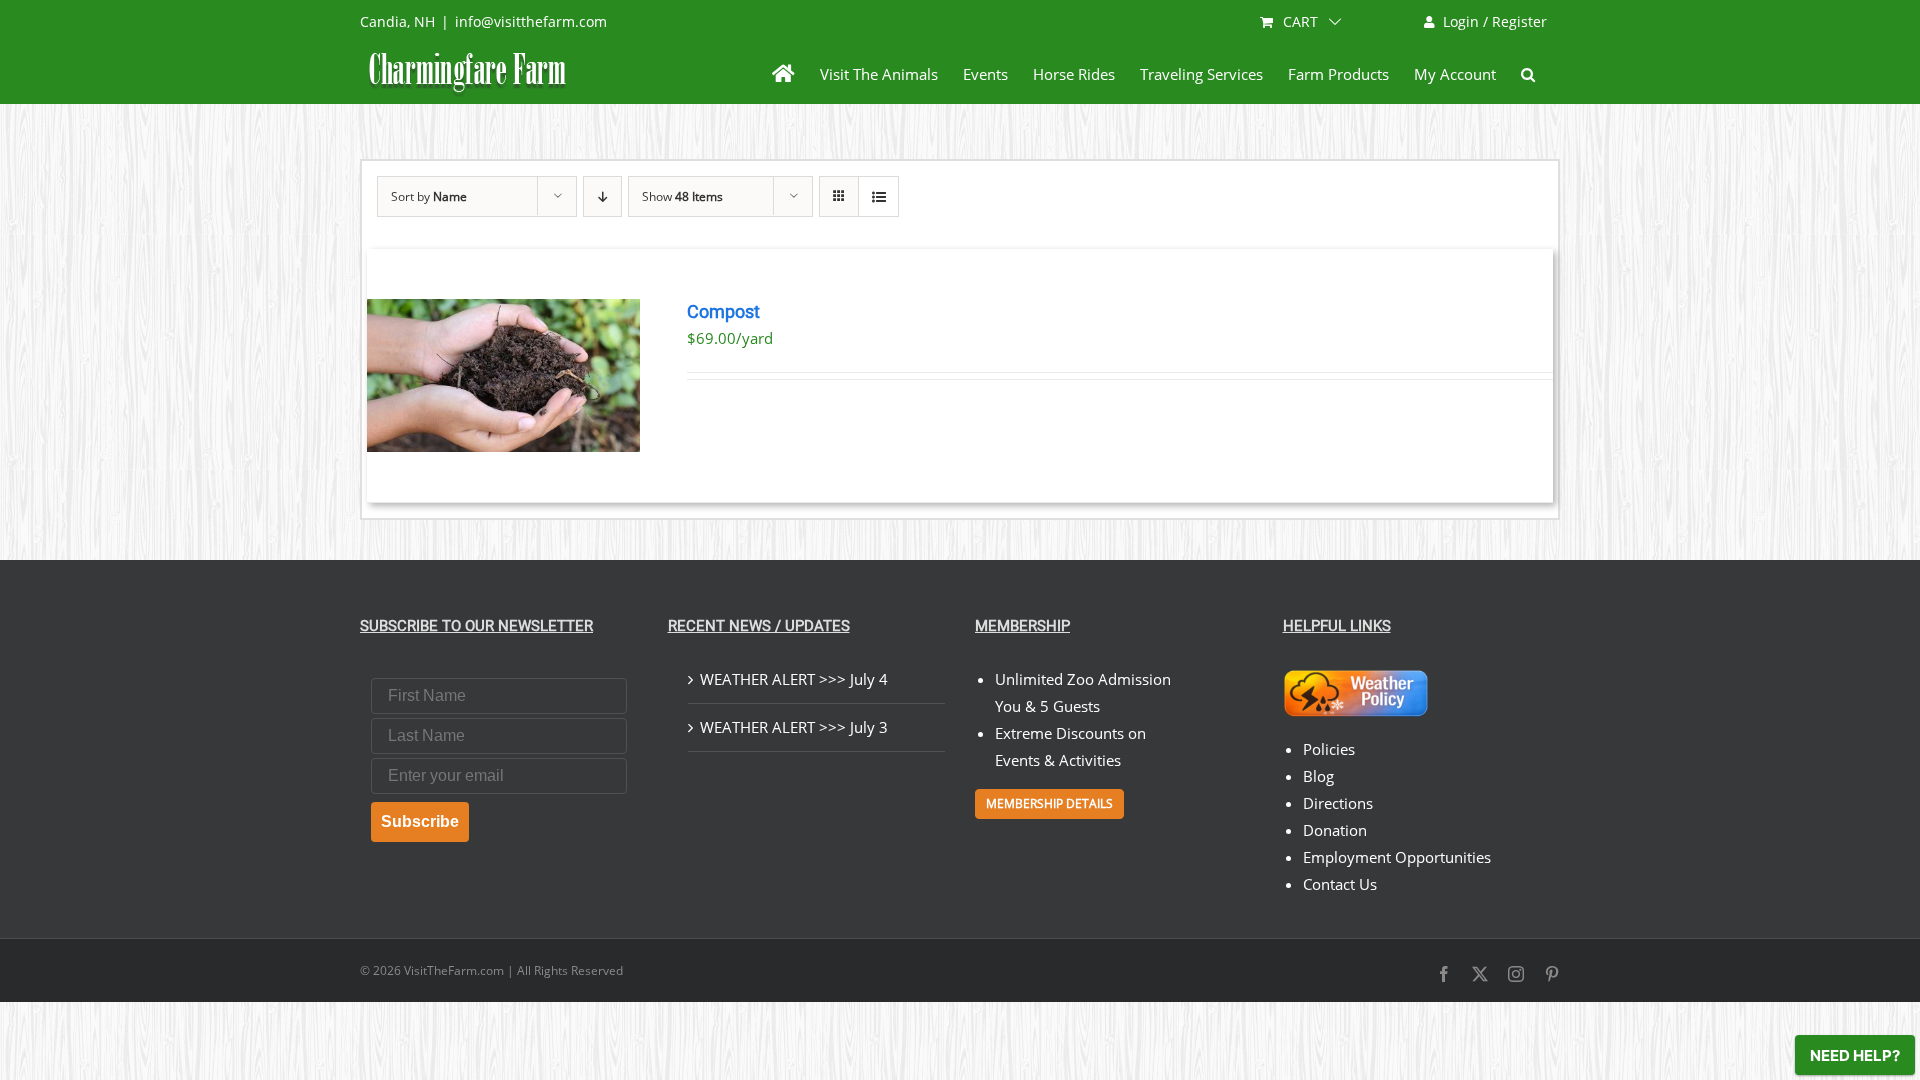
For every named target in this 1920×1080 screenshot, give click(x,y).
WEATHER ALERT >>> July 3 (794, 727)
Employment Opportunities (1397, 857)
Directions (1338, 803)
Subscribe (420, 821)
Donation (1335, 830)
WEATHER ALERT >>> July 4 (794, 679)
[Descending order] (602, 196)
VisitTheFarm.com (454, 970)
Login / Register (1495, 21)
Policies (1329, 749)
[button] (1528, 74)
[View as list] (878, 196)
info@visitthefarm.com (531, 21)
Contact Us (1340, 884)
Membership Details (1049, 803)
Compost (723, 312)
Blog (1318, 776)
